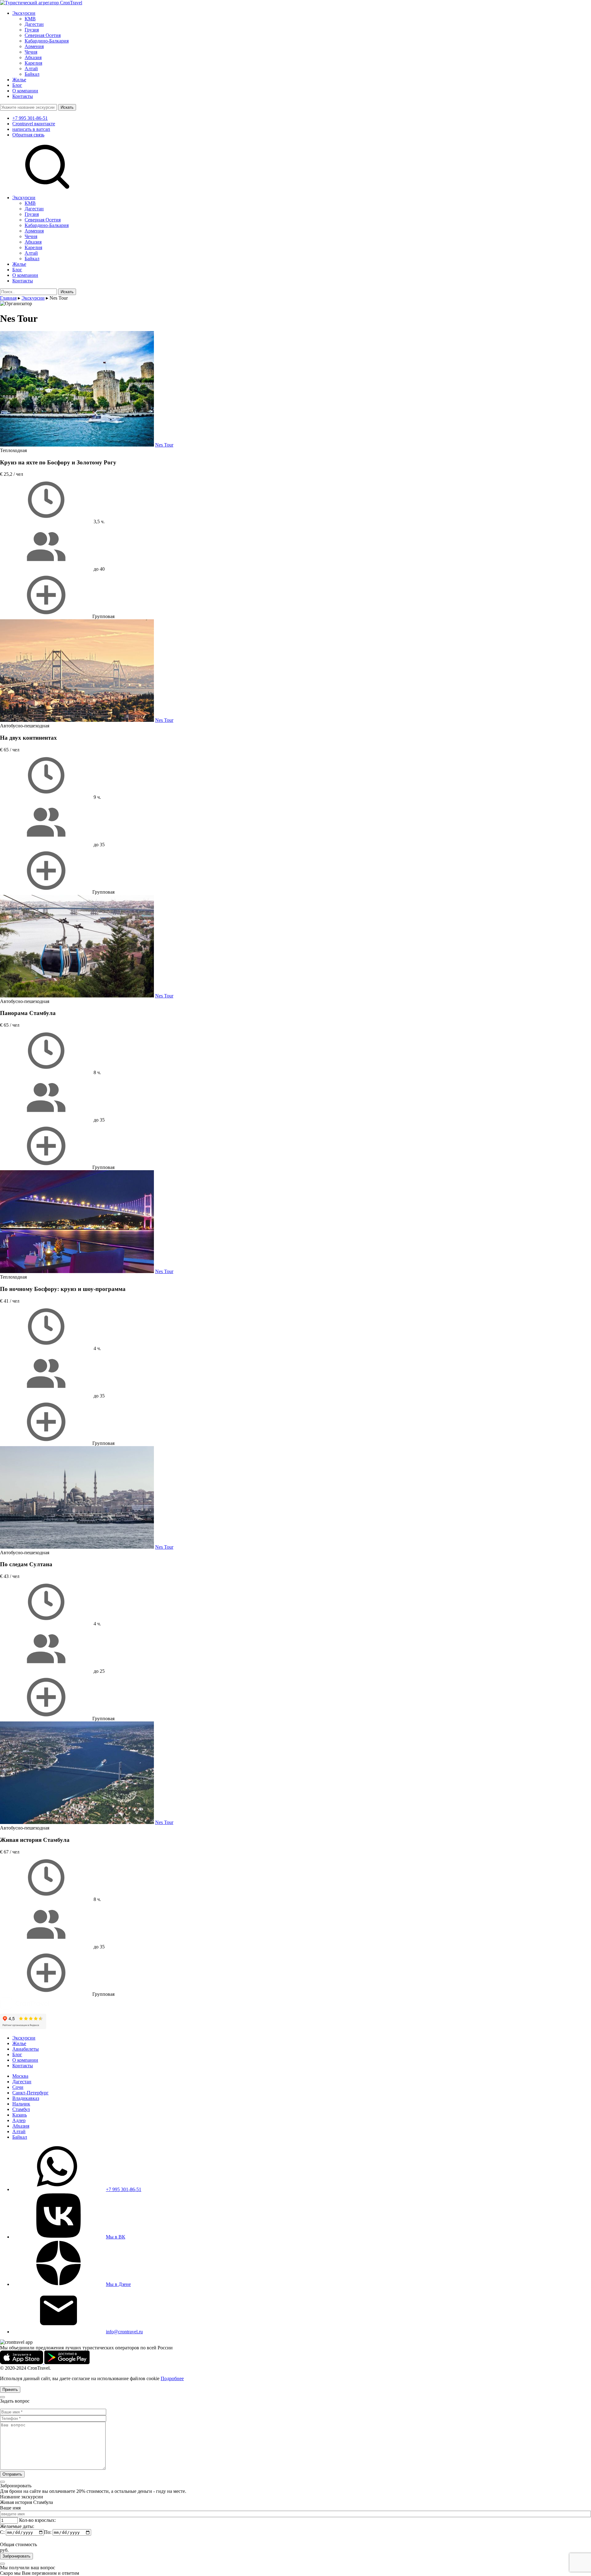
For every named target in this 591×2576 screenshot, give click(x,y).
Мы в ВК (116, 2237)
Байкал (32, 74)
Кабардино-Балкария (47, 41)
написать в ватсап (31, 129)
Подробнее (172, 2378)
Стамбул (21, 2109)
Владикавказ (26, 2098)
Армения (34, 46)
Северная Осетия (43, 35)
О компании (25, 91)
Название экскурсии (22, 2497)
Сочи (18, 2087)
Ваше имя (10, 2508)
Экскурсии (24, 13)
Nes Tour (164, 445)
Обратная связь (28, 135)
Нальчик (21, 2104)
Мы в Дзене (118, 2284)
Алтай (31, 69)
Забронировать (16, 2556)
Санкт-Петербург (30, 2093)
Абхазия (33, 57)
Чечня (31, 52)
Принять (10, 2390)
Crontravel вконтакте (34, 124)
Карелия (33, 63)
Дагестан (34, 24)
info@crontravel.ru (124, 2332)
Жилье (19, 80)
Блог (17, 85)
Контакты (23, 96)
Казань (20, 2115)
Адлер (19, 2120)
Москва (20, 2076)
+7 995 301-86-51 (30, 118)
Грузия (32, 30)
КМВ (30, 19)
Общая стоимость (18, 2544)
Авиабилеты (26, 2049)
